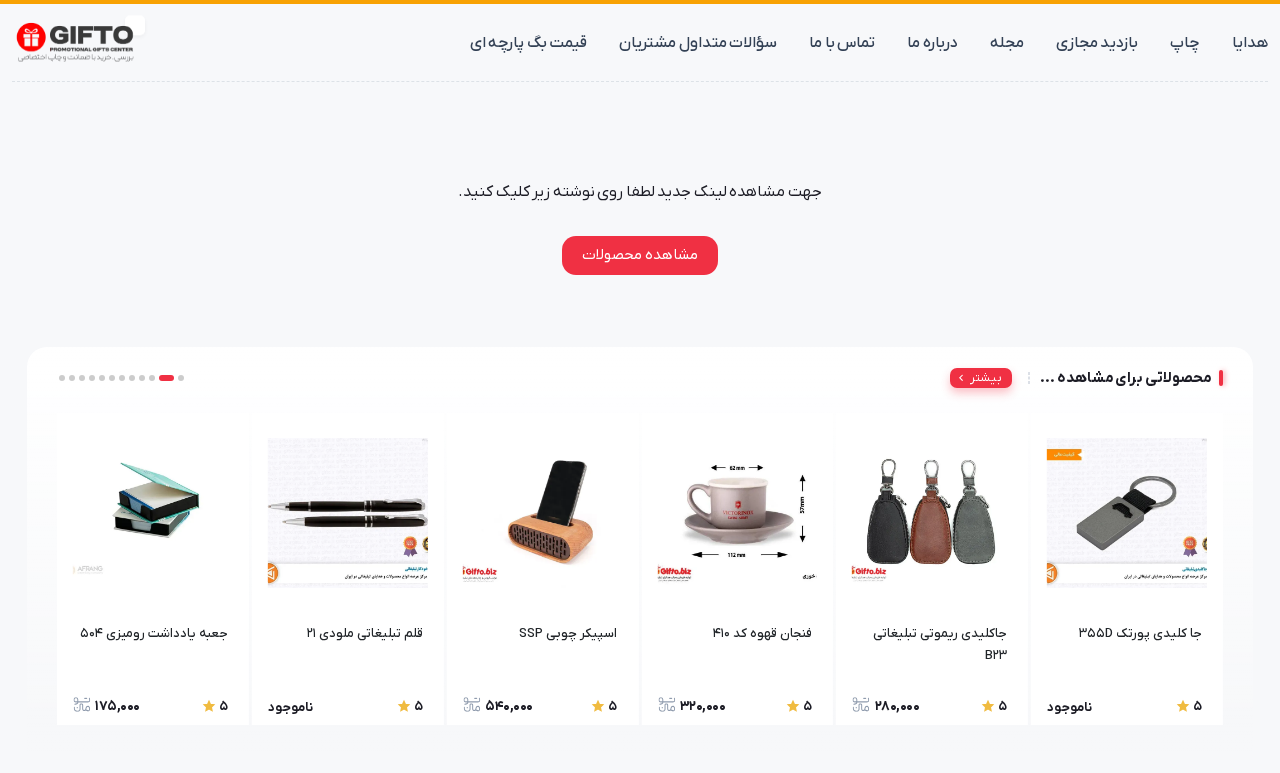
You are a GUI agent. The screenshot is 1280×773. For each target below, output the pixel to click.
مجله (1007, 43)
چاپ (1185, 43)
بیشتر (986, 378)
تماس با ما (842, 43)
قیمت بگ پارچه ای (529, 43)
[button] (181, 378)
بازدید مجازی (1097, 43)
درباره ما (932, 43)
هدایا (1250, 43)
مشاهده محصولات (640, 255)
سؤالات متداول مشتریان (698, 43)
